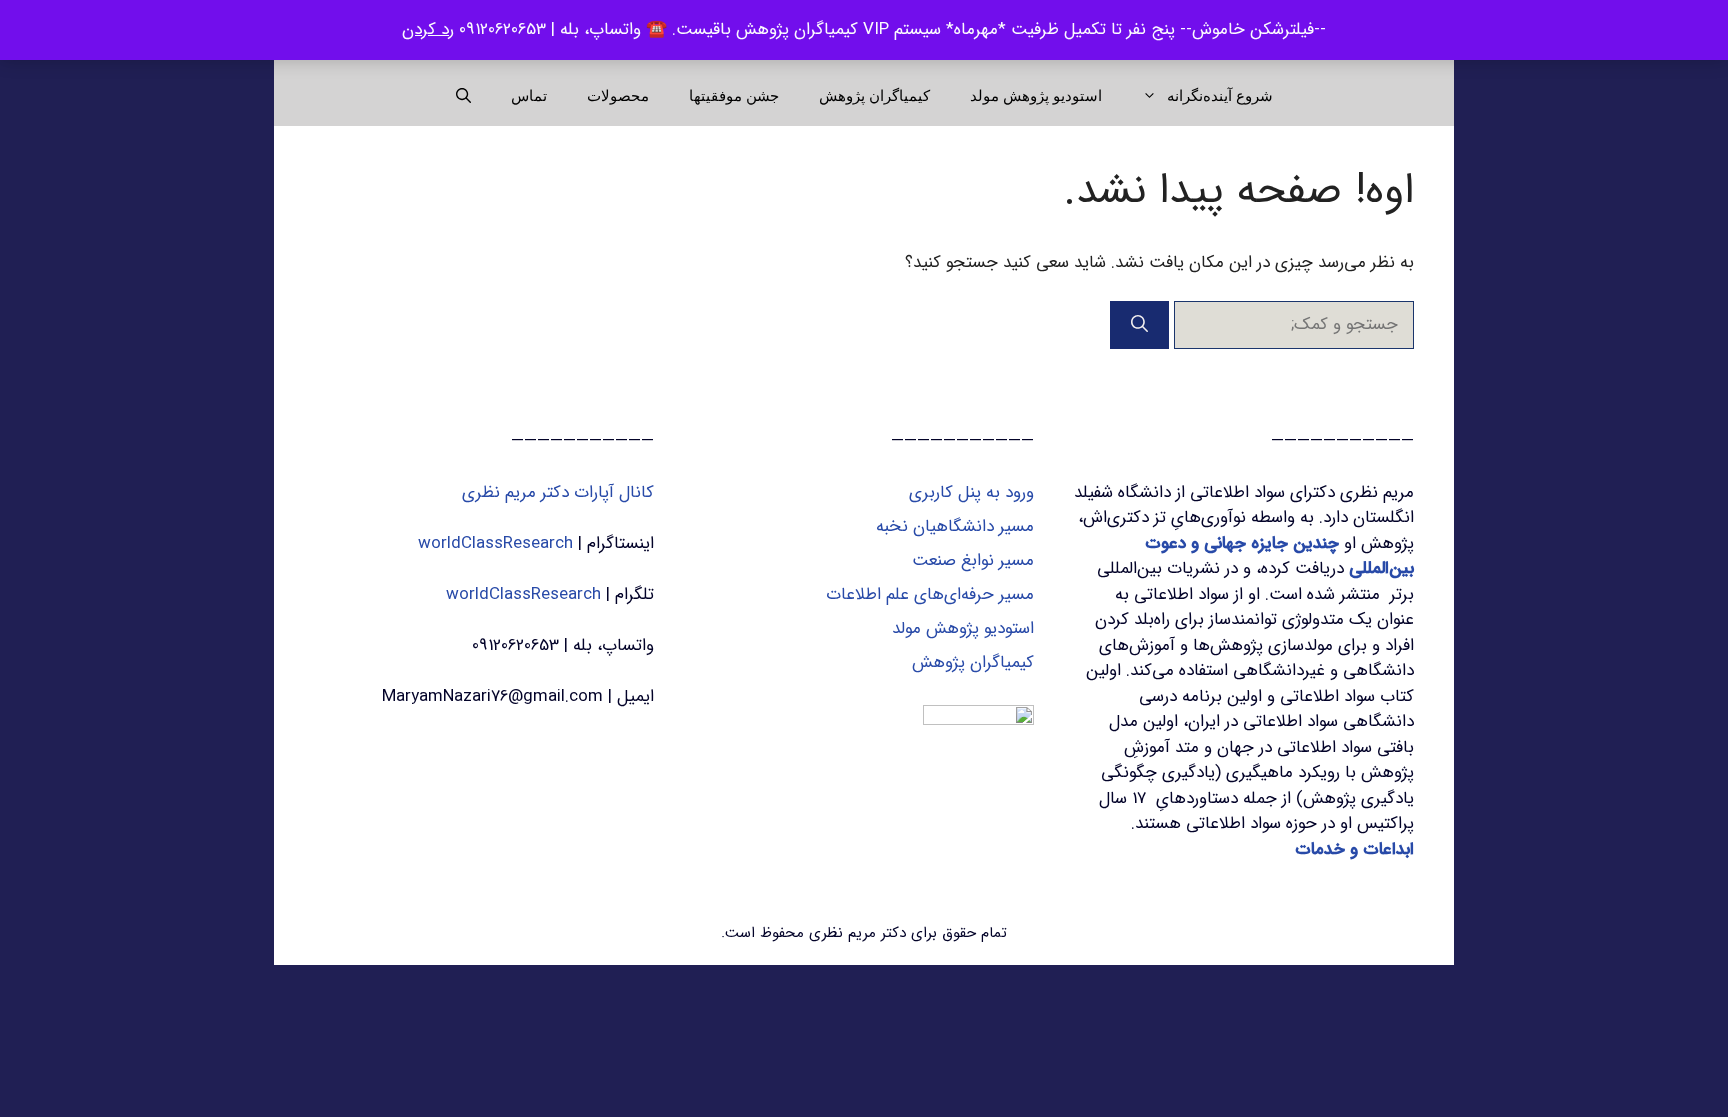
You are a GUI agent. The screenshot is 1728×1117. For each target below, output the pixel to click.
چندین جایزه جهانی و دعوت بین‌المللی (1279, 556)
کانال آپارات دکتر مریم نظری (558, 492)
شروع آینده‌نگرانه (1220, 95)
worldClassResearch (495, 543)
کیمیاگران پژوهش (874, 95)
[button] (463, 96)
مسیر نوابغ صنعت (973, 560)
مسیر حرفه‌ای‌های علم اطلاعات (930, 594)
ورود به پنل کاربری (971, 492)
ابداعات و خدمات (1354, 849)
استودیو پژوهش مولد (1036, 95)
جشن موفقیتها (734, 95)
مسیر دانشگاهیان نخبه (955, 526)
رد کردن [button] (428, 29)
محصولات (618, 95)
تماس (529, 95)
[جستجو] (1139, 325)
